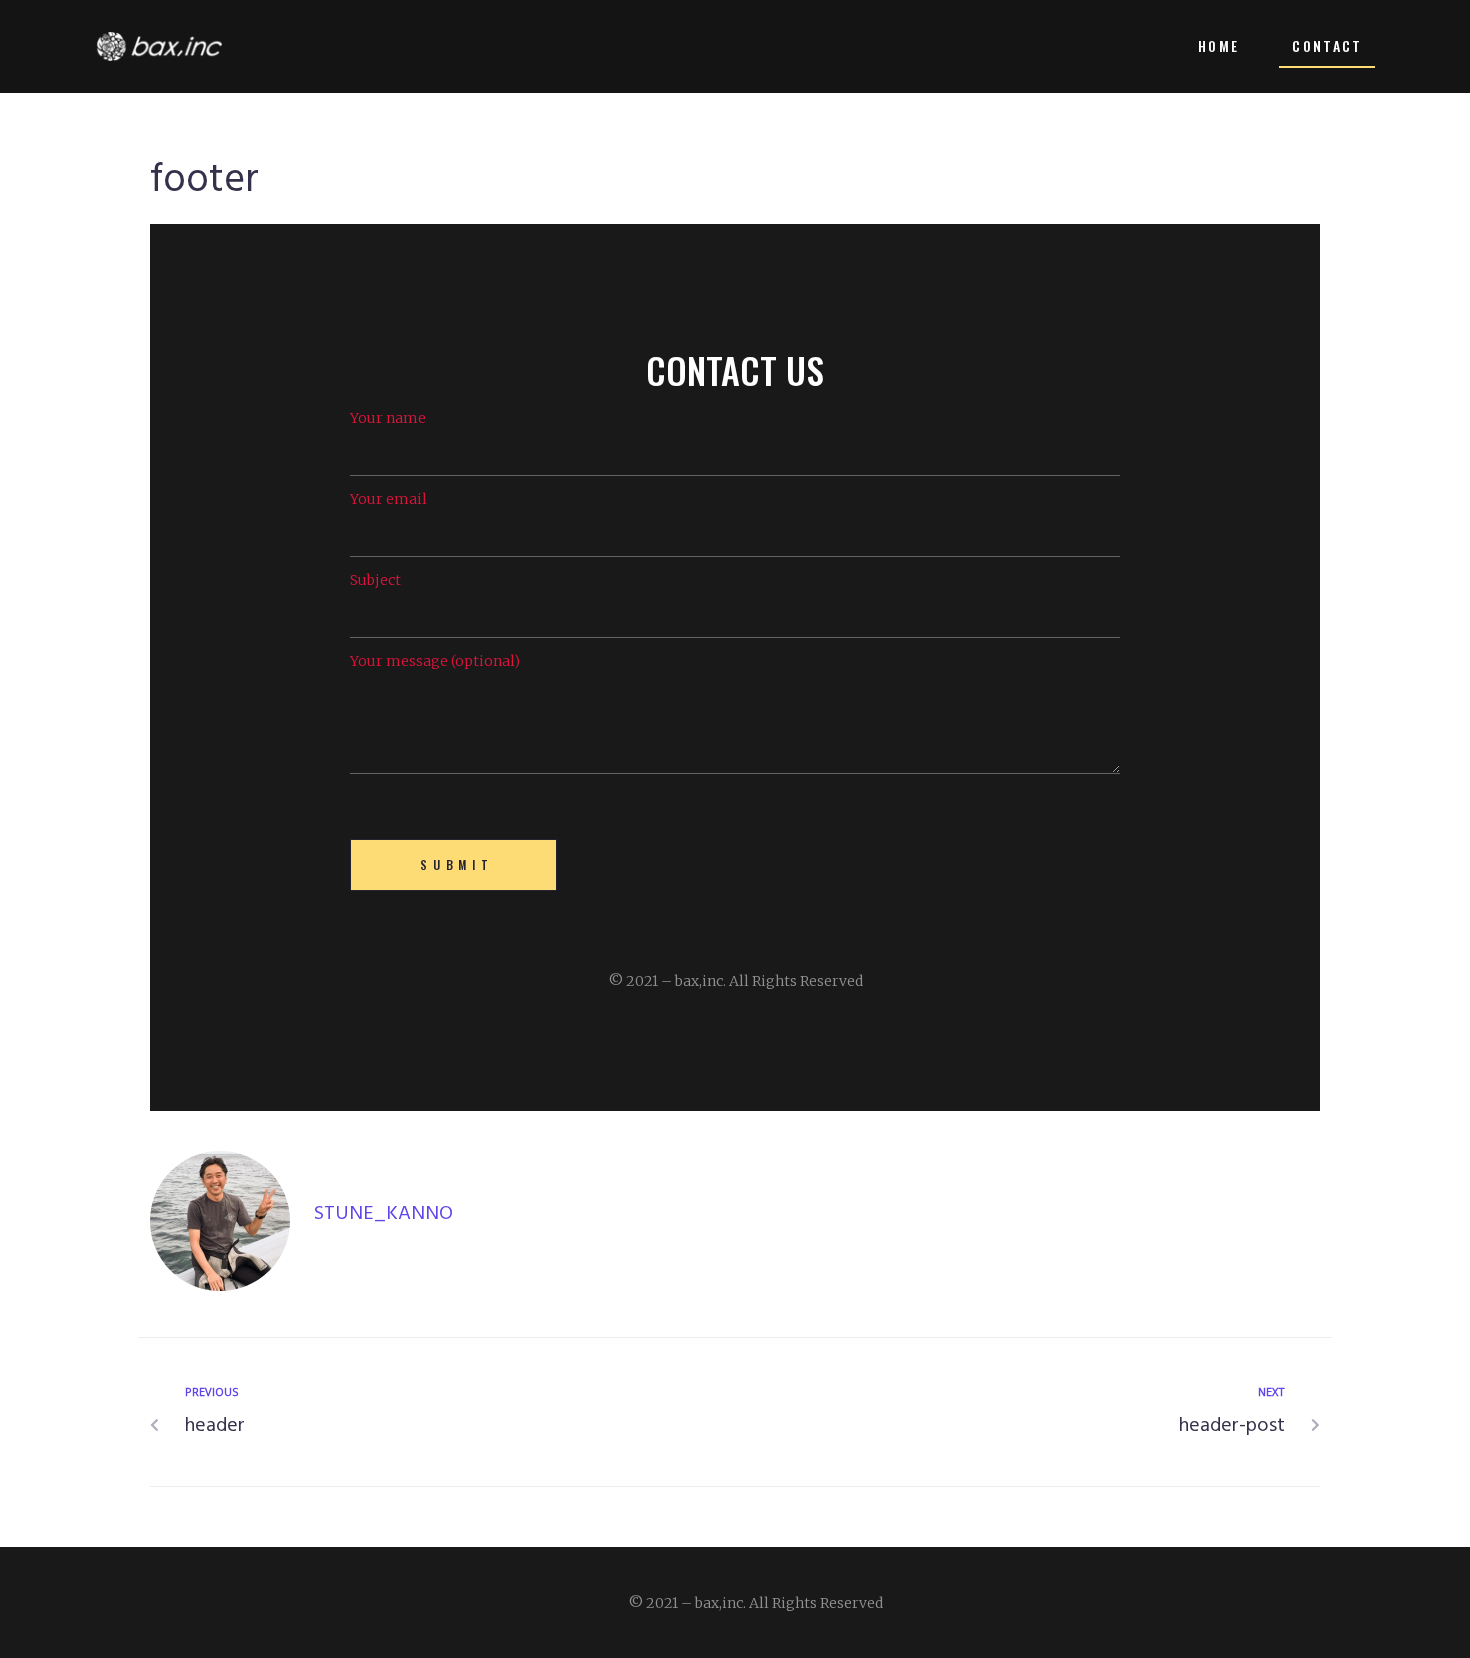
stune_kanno (383, 1214)
